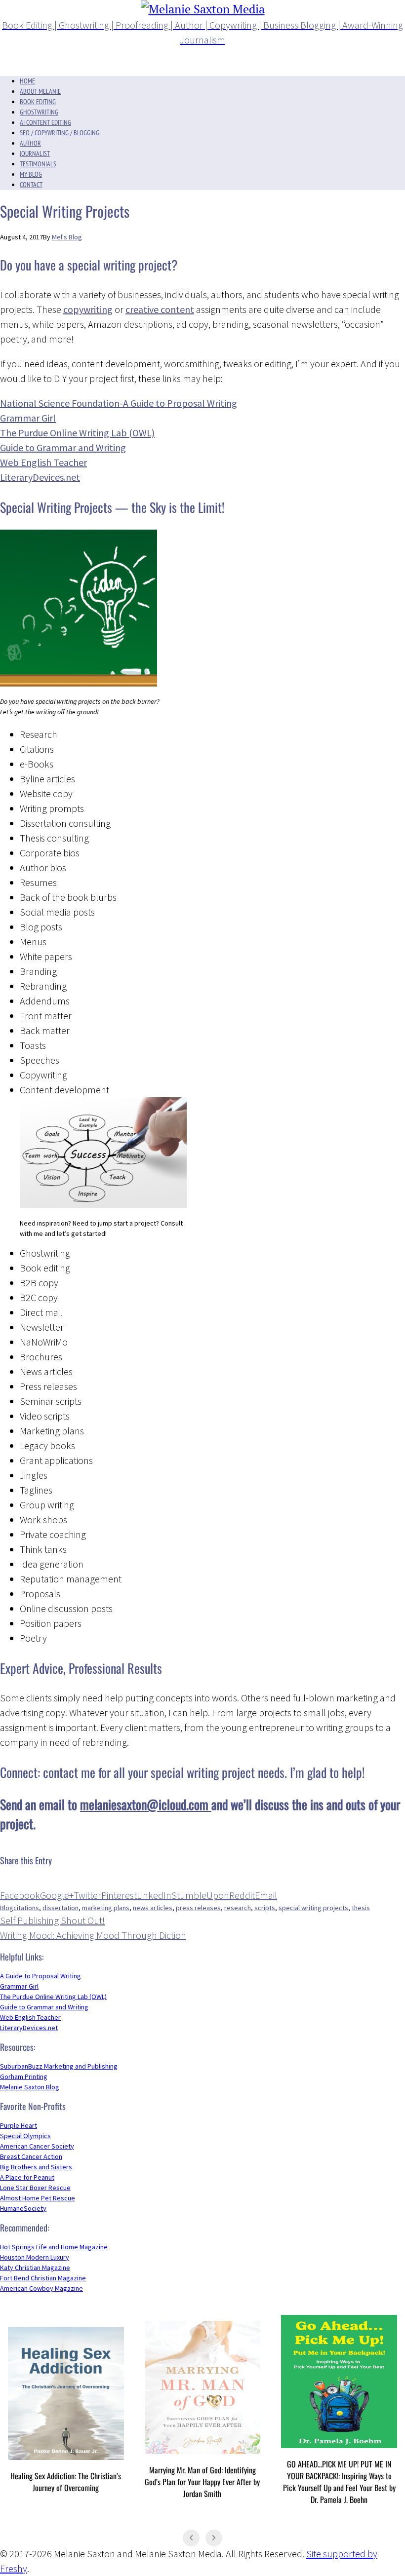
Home (27, 81)
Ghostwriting (39, 112)
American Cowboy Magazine (41, 2288)
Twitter (87, 1895)
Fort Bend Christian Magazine (43, 2278)
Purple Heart (19, 2125)
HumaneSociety (23, 2208)
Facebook (20, 1895)
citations (26, 1908)
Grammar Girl (28, 418)
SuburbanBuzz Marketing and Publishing (59, 2066)
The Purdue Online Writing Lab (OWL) (77, 433)
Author (30, 143)
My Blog (31, 174)
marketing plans (106, 1908)
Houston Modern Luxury (35, 2257)
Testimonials (38, 164)
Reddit (242, 1895)
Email (266, 1895)
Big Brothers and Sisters (36, 2167)
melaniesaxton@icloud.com (146, 1804)
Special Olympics (25, 2136)
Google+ (57, 1895)
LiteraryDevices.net (29, 2028)
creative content (160, 309)
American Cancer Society (37, 2146)
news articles (153, 1908)
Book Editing (38, 102)
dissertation (61, 1908)
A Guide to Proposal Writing (40, 1976)
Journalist (35, 154)
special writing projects (313, 1908)
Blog (7, 1908)
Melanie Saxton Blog (30, 2087)
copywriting (88, 309)
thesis (361, 1908)
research (238, 1908)
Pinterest (119, 1895)
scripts (265, 1908)
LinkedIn (154, 1895)
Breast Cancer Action (31, 2156)
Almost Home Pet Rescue (38, 2198)
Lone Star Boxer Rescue (35, 2188)
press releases (198, 1908)
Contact (31, 185)
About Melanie (40, 91)
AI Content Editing (45, 122)
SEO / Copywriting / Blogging (60, 133)
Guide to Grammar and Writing (63, 447)
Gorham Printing (24, 2076)
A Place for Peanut (27, 2177)
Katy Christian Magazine (35, 2268)
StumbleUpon (200, 1895)
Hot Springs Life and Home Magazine (54, 2247)
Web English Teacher (43, 462)
